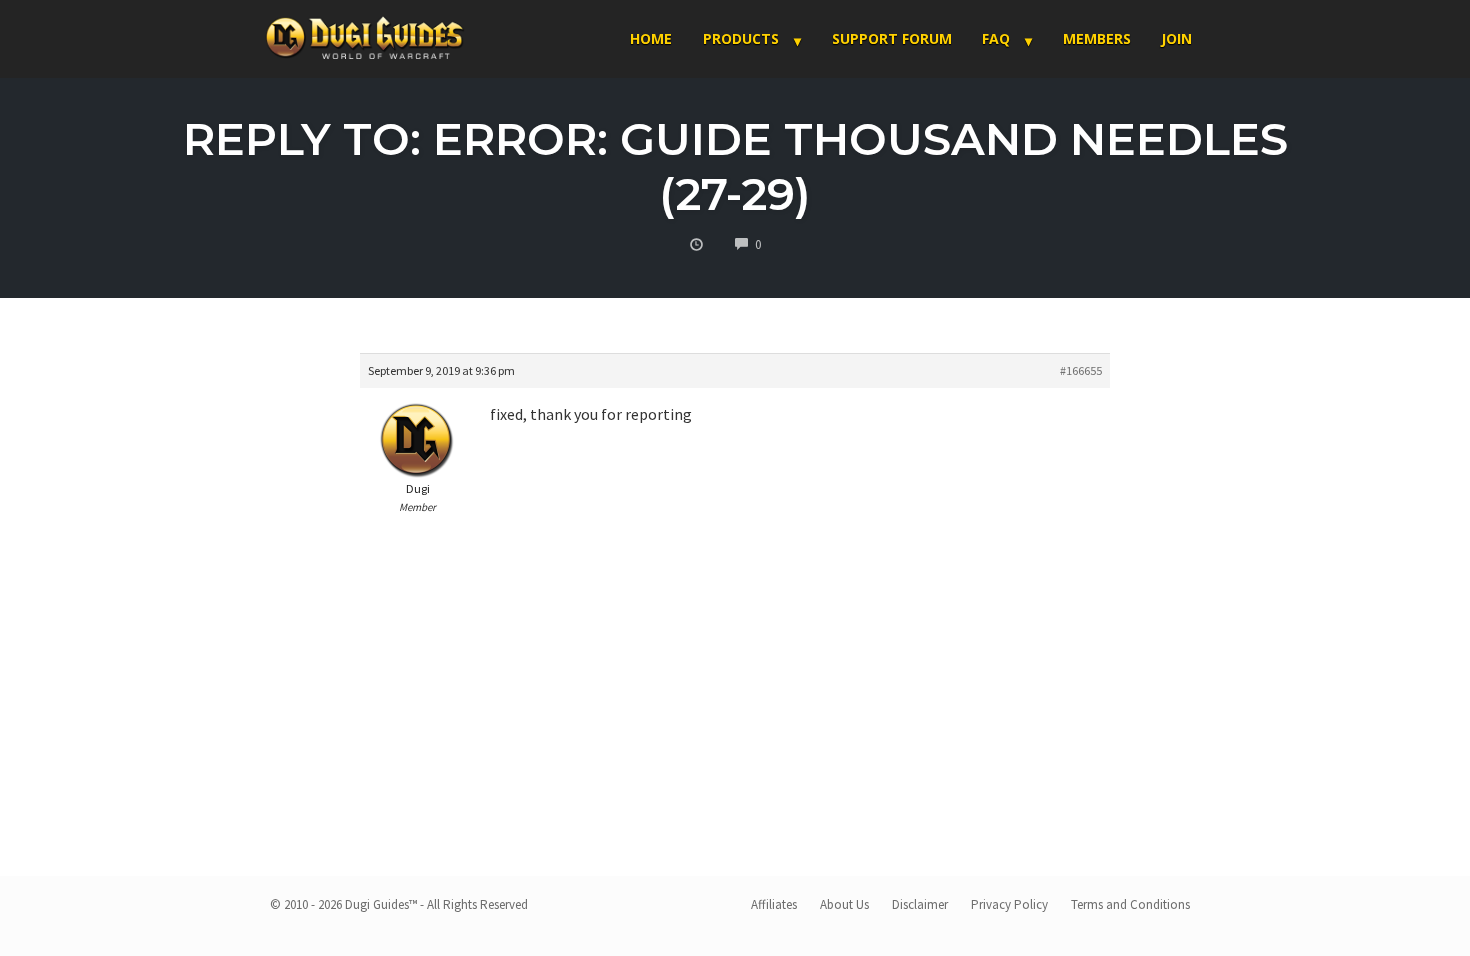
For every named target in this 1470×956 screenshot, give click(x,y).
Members (1097, 38)
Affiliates (774, 904)
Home (651, 38)
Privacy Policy (1009, 904)
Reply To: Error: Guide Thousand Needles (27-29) (735, 166)
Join (1176, 38)
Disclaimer (920, 904)
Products (741, 38)
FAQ (996, 38)
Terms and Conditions (1130, 904)
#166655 (1081, 370)
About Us (844, 904)
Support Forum (892, 38)
